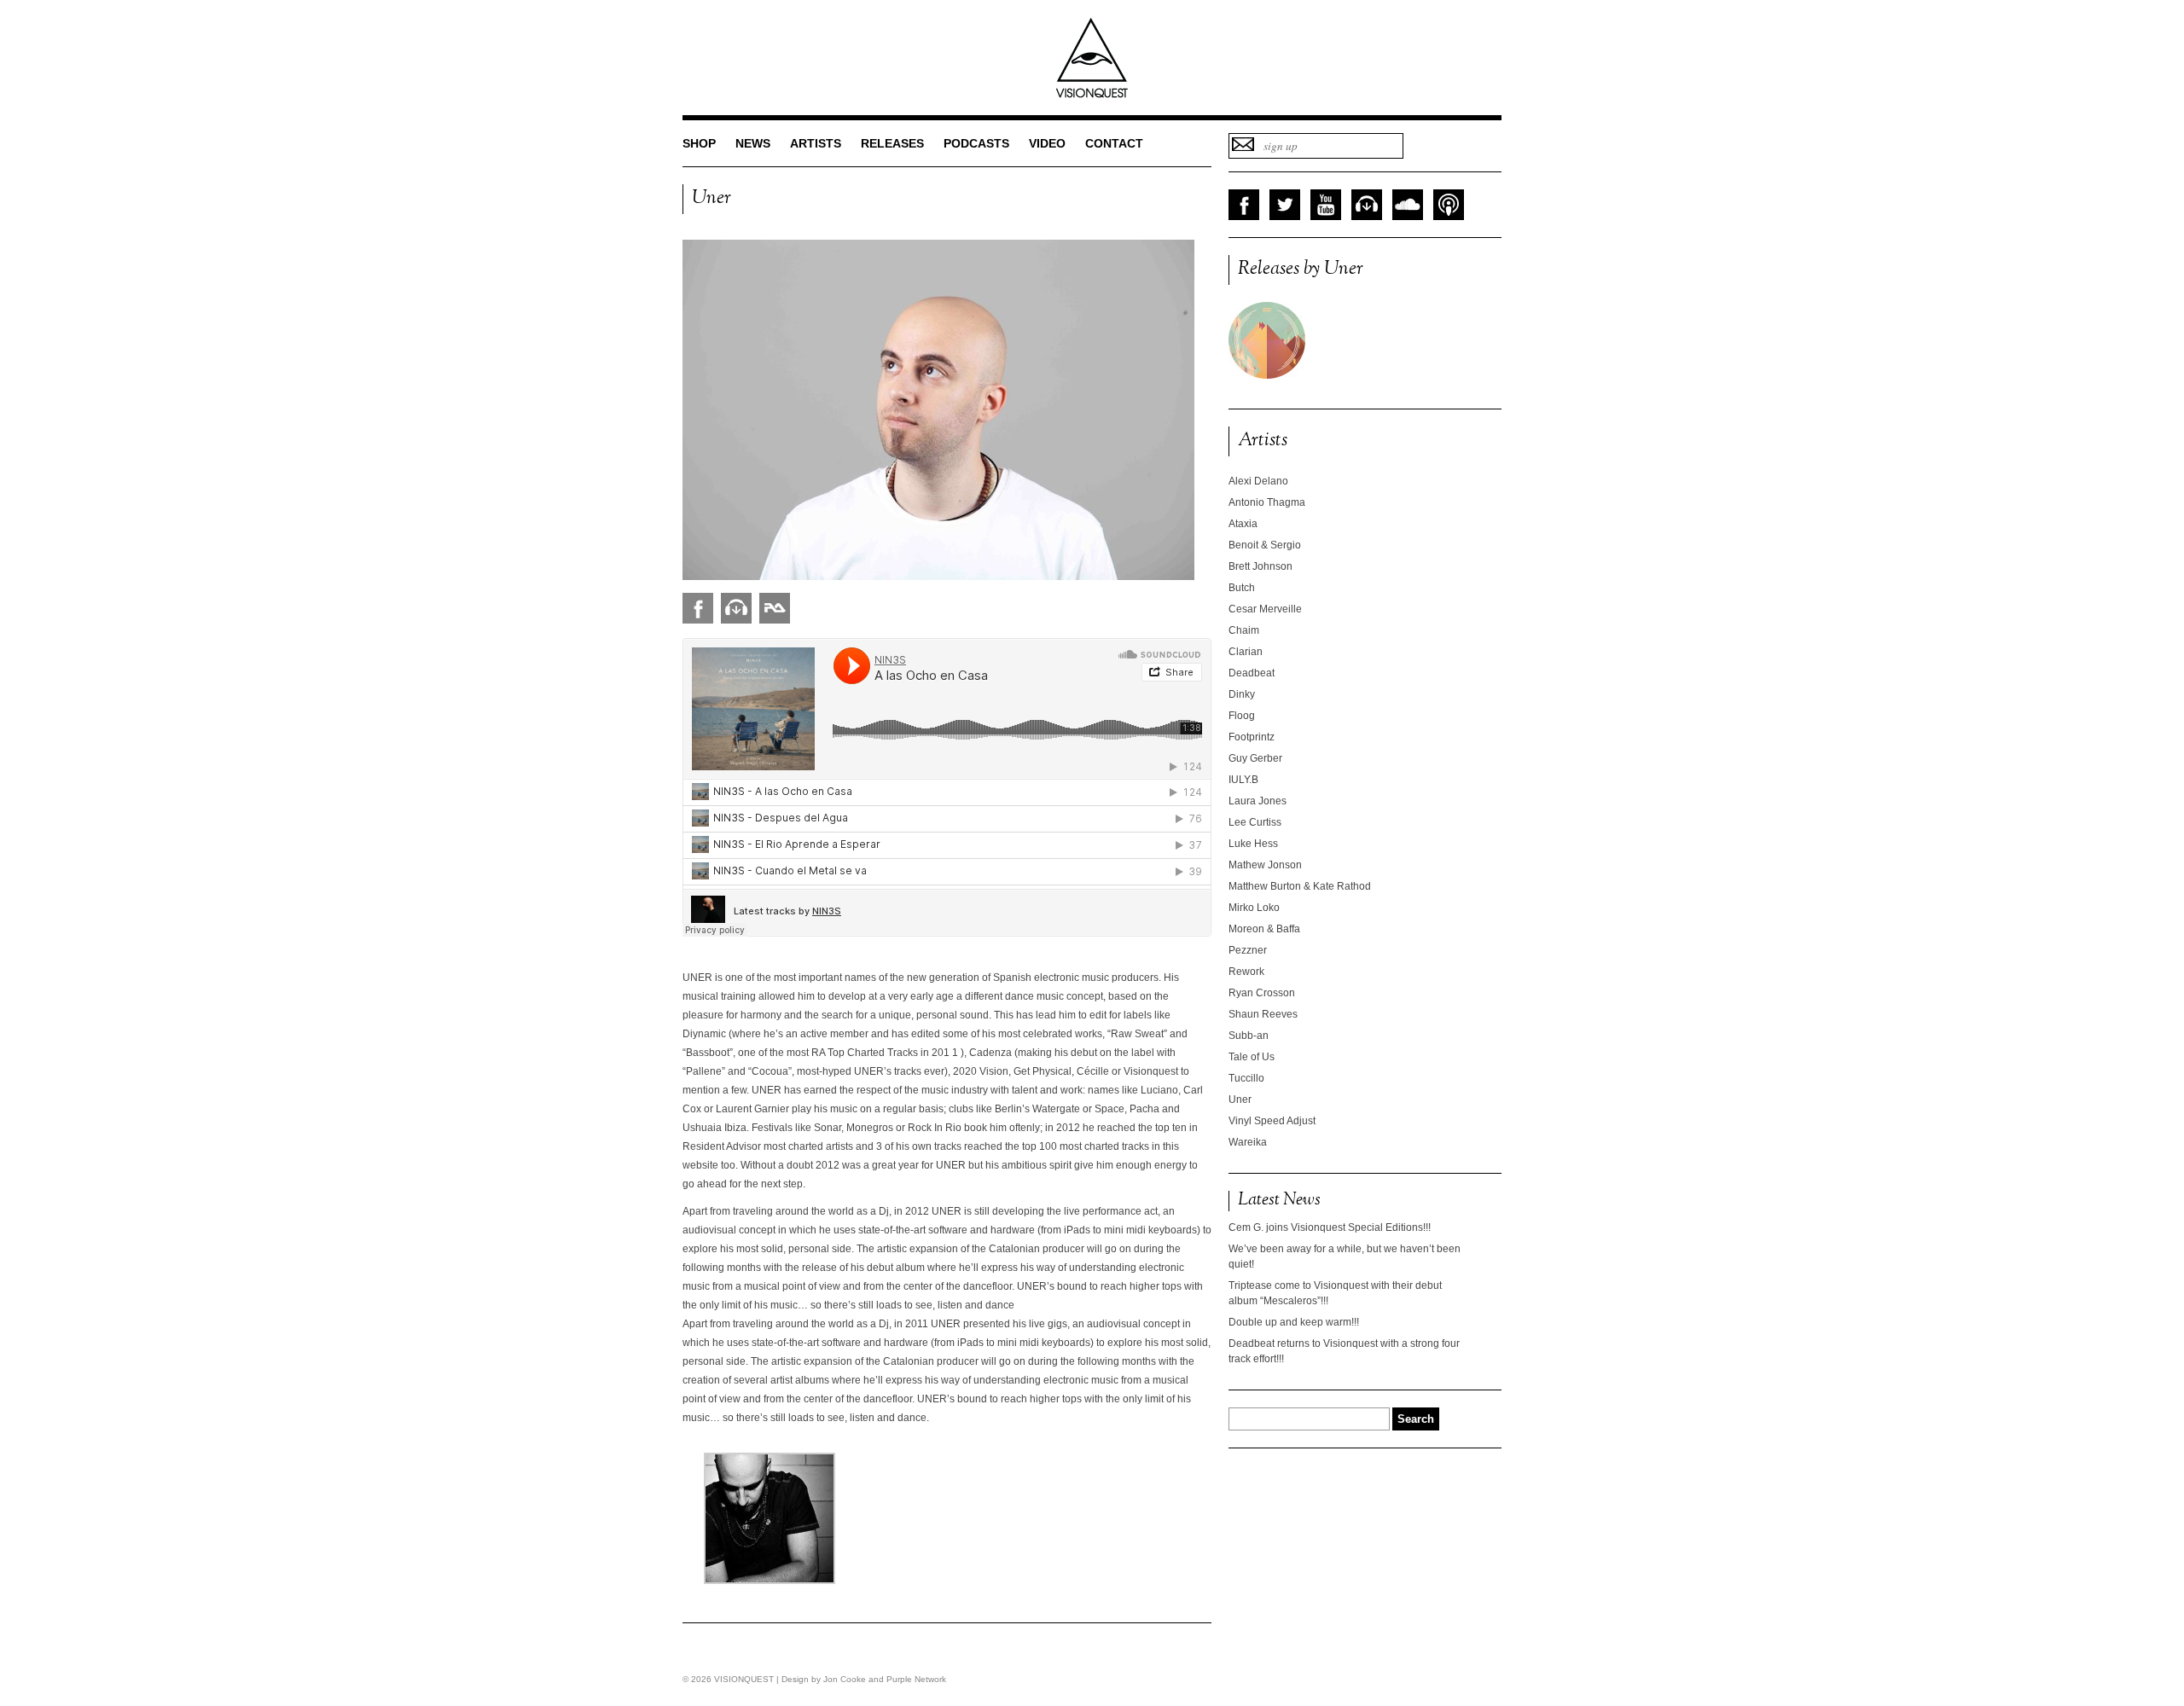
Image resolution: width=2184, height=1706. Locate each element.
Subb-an (1249, 1036)
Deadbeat (1252, 673)
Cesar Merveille (1265, 609)
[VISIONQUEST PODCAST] (1449, 205)
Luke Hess (1253, 844)
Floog (1242, 716)
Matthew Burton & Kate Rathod (1300, 886)
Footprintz (1252, 737)
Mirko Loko (1254, 908)
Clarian (1246, 652)
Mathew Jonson (1265, 865)
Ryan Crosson (1262, 993)
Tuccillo (1246, 1078)
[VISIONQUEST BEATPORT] (1367, 205)
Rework (1246, 972)
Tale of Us (1252, 1057)
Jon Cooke (845, 1679)
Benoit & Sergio (1265, 545)
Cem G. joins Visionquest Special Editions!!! (1330, 1227)
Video (1047, 143)
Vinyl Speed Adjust (1272, 1121)
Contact (1114, 143)
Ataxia (1243, 524)
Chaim (1244, 630)
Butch (1242, 588)
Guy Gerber (1255, 758)
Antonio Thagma (1267, 502)
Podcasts (976, 143)
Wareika (1248, 1142)
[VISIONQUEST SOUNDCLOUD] (1408, 205)
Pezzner (1248, 950)
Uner (1240, 1100)
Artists (816, 143)
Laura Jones (1258, 801)
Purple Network (916, 1679)
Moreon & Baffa (1264, 929)
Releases (892, 143)
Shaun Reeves (1263, 1014)
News (753, 143)
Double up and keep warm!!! (1294, 1322)
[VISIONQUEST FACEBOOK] (1244, 205)
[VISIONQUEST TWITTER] (1285, 205)
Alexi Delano (1258, 481)
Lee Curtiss (1255, 822)
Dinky (1242, 694)
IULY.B (1243, 780)
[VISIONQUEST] (1092, 95)
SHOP (699, 143)
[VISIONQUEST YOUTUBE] (1326, 205)
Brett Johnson (1260, 566)
